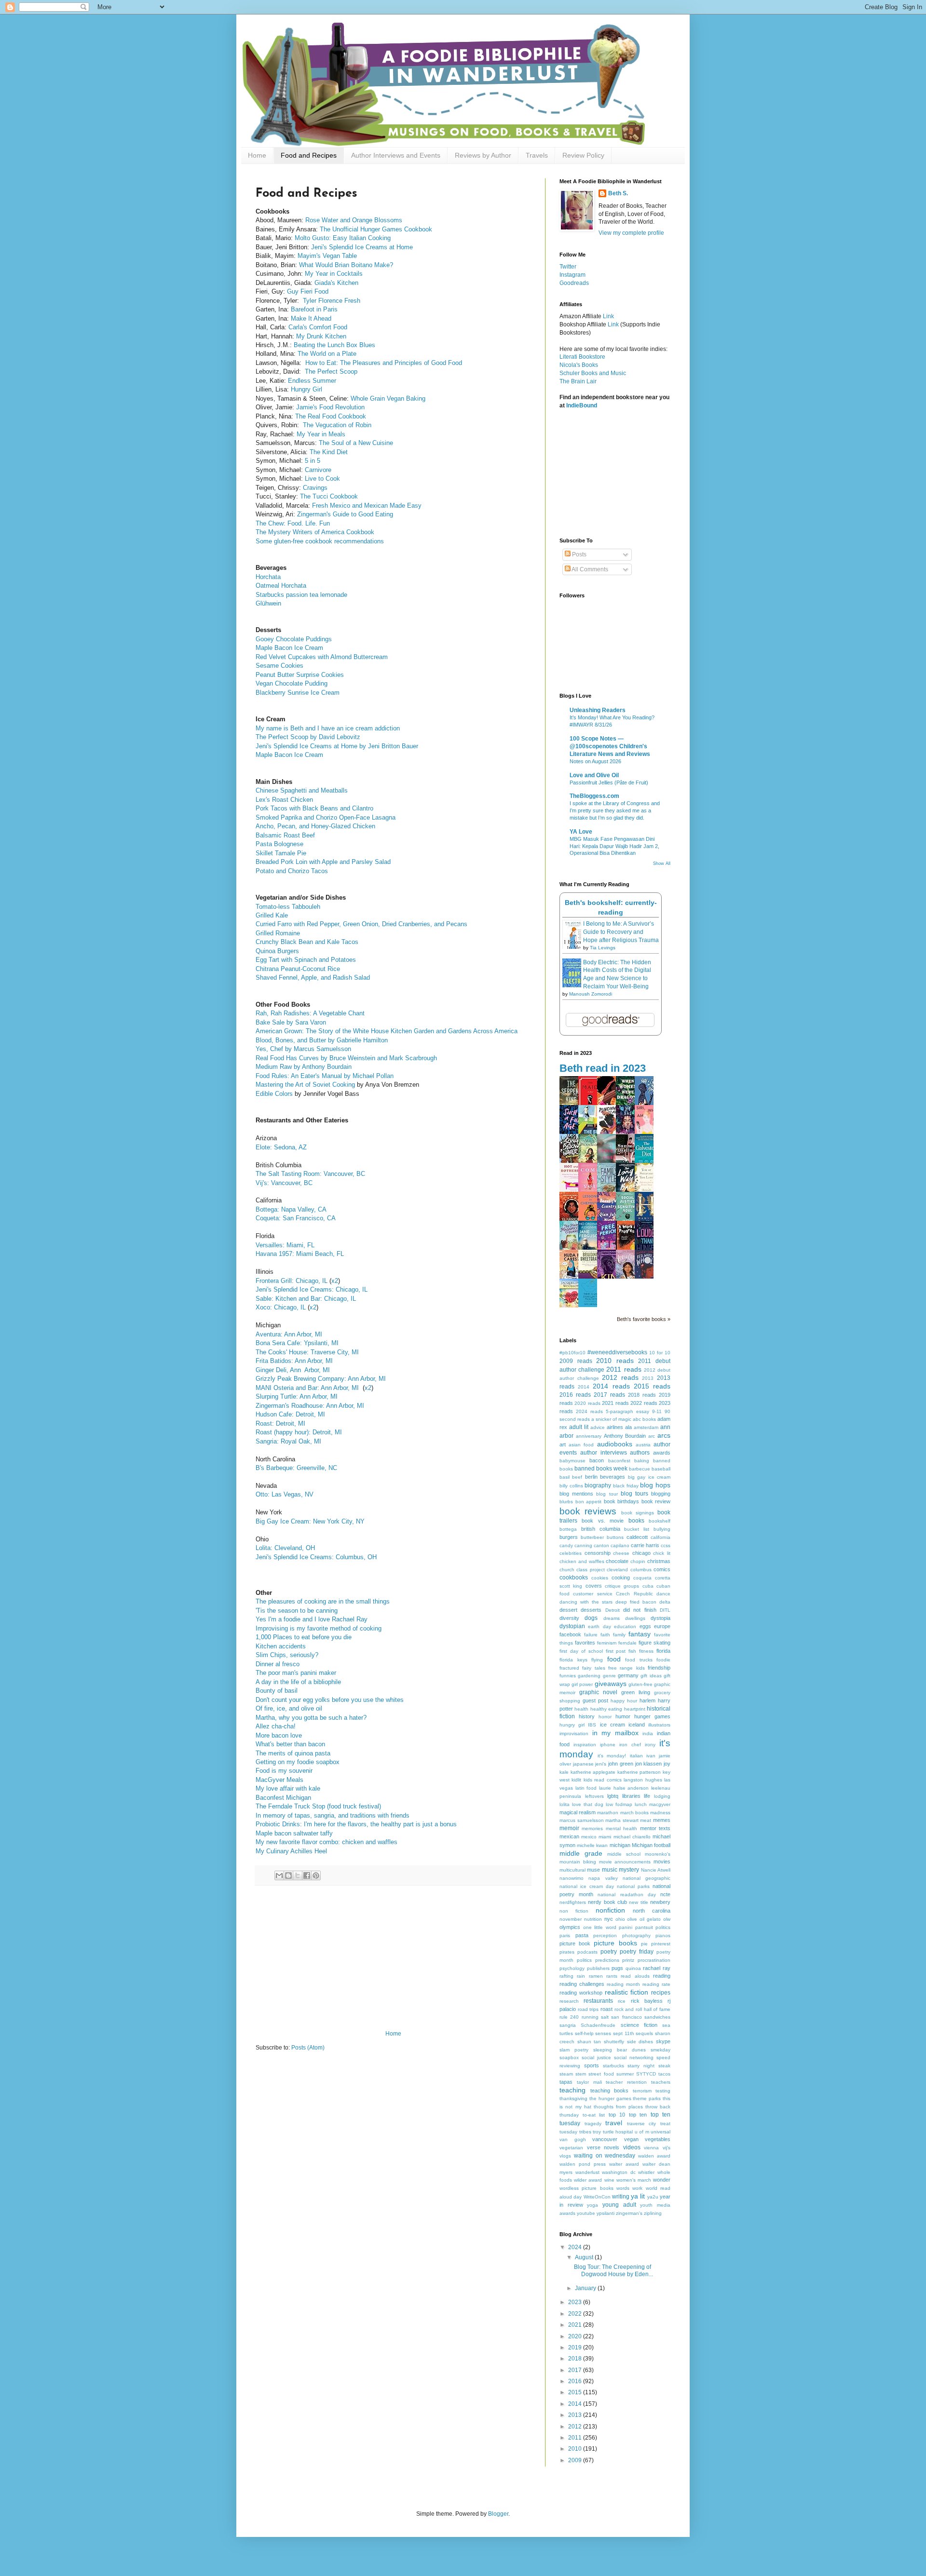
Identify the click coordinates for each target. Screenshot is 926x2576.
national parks (633, 1886)
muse (593, 1870)
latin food (586, 1788)
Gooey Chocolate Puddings (294, 639)
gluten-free (640, 1684)
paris (565, 1935)
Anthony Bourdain (625, 1436)
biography (598, 1485)
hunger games (652, 1716)
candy (566, 1545)
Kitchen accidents (281, 1646)
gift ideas (651, 1676)
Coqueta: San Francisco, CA (297, 1218)
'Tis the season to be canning (298, 1611)
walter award (624, 2164)
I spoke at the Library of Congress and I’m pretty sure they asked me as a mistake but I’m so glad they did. (615, 810)
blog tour (607, 1494)
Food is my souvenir (285, 1771)
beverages (613, 1477)
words (623, 2188)
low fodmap (619, 1804)
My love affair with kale (288, 1788)
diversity (569, 1618)
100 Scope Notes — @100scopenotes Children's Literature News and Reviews (610, 746)
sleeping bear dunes (620, 2050)
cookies (600, 1578)
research (569, 2001)
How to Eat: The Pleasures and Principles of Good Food (384, 363)
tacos (664, 2074)
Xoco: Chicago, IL (281, 1307)
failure (591, 1635)
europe (662, 1626)
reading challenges (582, 1984)
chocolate (617, 1561)
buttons (615, 1537)
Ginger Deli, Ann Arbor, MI (293, 1370)
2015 (576, 2392)
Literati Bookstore (582, 357)
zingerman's (629, 2213)
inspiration (585, 1745)
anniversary (589, 1436)
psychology (572, 1968)
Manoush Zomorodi (591, 994)
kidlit (576, 1780)
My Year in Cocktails (334, 274)
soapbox (569, 2057)
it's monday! (612, 1756)
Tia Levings (603, 948)
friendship (659, 1668)
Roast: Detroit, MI (282, 1423)
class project (590, 1570)
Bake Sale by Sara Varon (292, 1022)
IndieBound (582, 405)
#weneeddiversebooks (617, 1352)
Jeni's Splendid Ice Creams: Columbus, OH (317, 1557)
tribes (585, 2132)
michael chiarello (632, 1837)
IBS (592, 1725)
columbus (641, 1570)
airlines (615, 1427)
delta (665, 1602)
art (563, 1444)
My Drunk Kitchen (321, 336)
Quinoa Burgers (278, 951)
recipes (661, 1993)
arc (652, 1436)
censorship (598, 1553)
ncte (665, 1894)
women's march (634, 2180)
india (648, 1733)
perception (605, 1935)
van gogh (573, 2139)
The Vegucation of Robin (337, 425)
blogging (661, 1494)
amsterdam (646, 1427)
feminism (607, 1643)
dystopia (660, 1618)
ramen (596, 1976)
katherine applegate (593, 1772)
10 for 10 (660, 1353)
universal (660, 2132)
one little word (600, 1927)
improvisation (574, 1733)
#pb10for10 (572, 1353)
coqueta (642, 1578)
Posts (579, 554)
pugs (617, 1968)
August (585, 2257)
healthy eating (606, 1709)
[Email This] (279, 1875)
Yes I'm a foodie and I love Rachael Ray (312, 1619)
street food (601, 2074)
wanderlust (587, 2172)
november (571, 1919)
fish (632, 1651)
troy (597, 2132)
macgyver (660, 1804)
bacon (597, 1460)
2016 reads (575, 1395)
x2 (335, 1281)
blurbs (566, 1502)
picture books (615, 1943)
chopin (638, 1561)
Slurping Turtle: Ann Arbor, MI (297, 1396)
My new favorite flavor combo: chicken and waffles (327, 1842)
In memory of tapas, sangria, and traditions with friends (333, 1815)
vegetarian (571, 2148)
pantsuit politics (653, 1927)
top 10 (617, 2115)
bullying (662, 1529)
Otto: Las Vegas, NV (285, 1494)
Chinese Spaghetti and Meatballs (302, 790)
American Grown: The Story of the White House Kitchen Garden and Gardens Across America (388, 1031)
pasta (582, 1935)
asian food (581, 1445)
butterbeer (592, 1537)
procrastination (654, 1960)
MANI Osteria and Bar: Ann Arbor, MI (309, 1388)
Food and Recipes (309, 155)
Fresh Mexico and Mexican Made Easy (367, 506)
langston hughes (643, 1780)
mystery (629, 1870)
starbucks (613, 2066)
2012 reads (620, 1377)
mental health (621, 1828)
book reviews (588, 1511)
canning (583, 1545)
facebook (570, 1634)
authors (640, 1453)
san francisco (626, 2017)
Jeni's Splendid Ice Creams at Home (362, 247)
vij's (667, 2148)
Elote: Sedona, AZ (281, 1147)
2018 (576, 2359)
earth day (599, 1626)
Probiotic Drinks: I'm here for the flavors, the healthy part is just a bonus (357, 1824)
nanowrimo (572, 1878)
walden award (654, 2156)
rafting (566, 1976)
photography (636, 1935)
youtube (586, 2213)
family (619, 1635)
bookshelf (660, 1521)
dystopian (572, 1626)
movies (662, 1861)
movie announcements (625, 1862)
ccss (666, 1545)
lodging (662, 1796)
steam (566, 2074)
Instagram (572, 275)
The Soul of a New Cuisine (356, 443)
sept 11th (624, 2033)
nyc (609, 1919)
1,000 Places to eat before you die (304, 1637)
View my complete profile (631, 233)
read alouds (635, 1976)
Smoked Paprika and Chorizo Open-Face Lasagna (327, 817)
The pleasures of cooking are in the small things (324, 1601)
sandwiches (657, 2017)
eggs (645, 1626)
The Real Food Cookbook (331, 416)
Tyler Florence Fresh (332, 301)
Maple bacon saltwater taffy (294, 1833)
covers (594, 1586)
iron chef (630, 1745)
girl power (582, 1684)
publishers (598, 1968)
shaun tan (589, 2042)
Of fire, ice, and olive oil (290, 1708)
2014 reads (611, 1386)
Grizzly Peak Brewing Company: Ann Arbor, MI (322, 1379)
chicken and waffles (582, 1561)
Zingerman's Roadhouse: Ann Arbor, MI (310, 1406)
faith (605, 1635)
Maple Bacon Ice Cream (289, 648)
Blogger (498, 2514)
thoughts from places (618, 2107)
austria (643, 1445)
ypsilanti (606, 2213)
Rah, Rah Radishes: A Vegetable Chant (310, 1013)
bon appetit (589, 1502)
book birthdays (622, 1501)
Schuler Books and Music (593, 373)
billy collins (571, 1486)
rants (612, 1976)
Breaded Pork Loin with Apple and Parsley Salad (323, 862)
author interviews (604, 1453)
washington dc (619, 2172)
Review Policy (583, 155)
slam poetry (574, 2050)
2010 (576, 2449)
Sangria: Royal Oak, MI (289, 1441)
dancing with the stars (586, 1602)
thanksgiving (573, 2098)
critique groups (622, 1586)
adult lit (579, 1427)
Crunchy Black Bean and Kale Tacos (307, 942)
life (647, 1796)
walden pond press (583, 2164)
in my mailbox (615, 1733)
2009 (576, 2460)
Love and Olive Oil (594, 775)
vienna (651, 2148)
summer (625, 2074)
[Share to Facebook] (307, 1875)
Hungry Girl (306, 389)
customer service (592, 1594)
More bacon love (279, 1735)
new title (638, 1902)
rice (622, 2001)
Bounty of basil (277, 1691)
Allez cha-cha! (277, 1726)
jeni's (601, 1764)
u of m (642, 2132)
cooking (621, 1578)
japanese (583, 1764)
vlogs (565, 2156)
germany (628, 1675)
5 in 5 (313, 461)
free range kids (626, 1668)
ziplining (653, 2213)
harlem (647, 1700)
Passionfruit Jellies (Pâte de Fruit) (609, 782)
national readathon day (626, 1895)
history (587, 1716)
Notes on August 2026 (595, 761)
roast (606, 2009)
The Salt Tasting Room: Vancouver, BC (310, 1174)
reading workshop (581, 1993)
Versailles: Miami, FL (285, 1245)
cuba (648, 1586)
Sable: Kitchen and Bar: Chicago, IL (306, 1299)
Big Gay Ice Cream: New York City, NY (310, 1521)
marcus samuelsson (582, 1820)
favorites (585, 1643)
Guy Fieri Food (308, 291)
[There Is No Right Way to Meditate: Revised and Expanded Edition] (590, 1305)
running (590, 2017)
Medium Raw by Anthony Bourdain (304, 1067)
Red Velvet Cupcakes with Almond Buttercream (323, 657)
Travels (537, 155)
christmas (659, 1561)
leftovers (594, 1796)
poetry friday (637, 1952)
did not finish (640, 1610)
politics (584, 1960)
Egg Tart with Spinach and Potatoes (307, 960)
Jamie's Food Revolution (330, 407)
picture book (575, 1943)
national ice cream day (587, 1886)
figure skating (654, 1643)
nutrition (593, 1919)
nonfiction (610, 1910)
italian (636, 1756)
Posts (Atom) (308, 2048)
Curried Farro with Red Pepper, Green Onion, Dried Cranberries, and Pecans (361, 924)
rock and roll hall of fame (642, 2009)
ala (628, 1427)
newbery (660, 1902)
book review (656, 1501)
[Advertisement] (393, 1958)
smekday (660, 2050)
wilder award (588, 2180)
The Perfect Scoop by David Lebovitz (308, 737)
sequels (644, 2033)
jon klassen (649, 1764)
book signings (638, 1513)
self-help (584, 2033)
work (637, 2188)
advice (598, 1427)
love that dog (588, 1804)
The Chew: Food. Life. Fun (295, 523)
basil (565, 1477)
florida (663, 1651)
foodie (663, 1660)
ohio (620, 1919)
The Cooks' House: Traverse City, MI (307, 1352)
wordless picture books (586, 2188)
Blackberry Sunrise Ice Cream (298, 693)
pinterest (661, 1944)
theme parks (647, 2098)
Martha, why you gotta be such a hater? (312, 1718)
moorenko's (658, 1854)
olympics (570, 1927)
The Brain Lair (578, 381)
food (614, 1659)
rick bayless (647, 2001)
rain (581, 1976)
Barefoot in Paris (315, 309)
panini (626, 1927)
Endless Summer (312, 381)
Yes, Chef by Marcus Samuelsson (303, 1049)
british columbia (601, 1529)
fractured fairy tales (582, 1668)
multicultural (572, 1870)
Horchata (268, 577)
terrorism (642, 2091)
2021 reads (615, 1403)
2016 (576, 2381)
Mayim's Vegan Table (327, 256)
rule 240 (569, 2017)
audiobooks (615, 1444)
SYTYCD (646, 2074)
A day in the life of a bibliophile (298, 1682)
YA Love (581, 832)
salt (605, 2017)
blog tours (634, 1494)
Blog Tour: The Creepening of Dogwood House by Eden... (613, 2270)
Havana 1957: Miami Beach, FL (301, 1254)
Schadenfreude (598, 2025)
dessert (568, 1610)
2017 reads (609, 1395)
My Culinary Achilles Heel (291, 1851)
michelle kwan (592, 1845)
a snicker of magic (611, 1419)
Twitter (568, 267)
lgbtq (613, 1796)
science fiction (639, 2025)
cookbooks (574, 1578)
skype (663, 2041)
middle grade (581, 1853)
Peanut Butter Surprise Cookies (300, 675)
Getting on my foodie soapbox (299, 1762)
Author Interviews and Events (396, 155)
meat (646, 1820)
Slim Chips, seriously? (287, 1655)
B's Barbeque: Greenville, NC (296, 1468)
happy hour (624, 1701)
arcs (664, 1435)
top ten (638, 2115)
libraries (631, 1796)
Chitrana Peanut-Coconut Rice (299, 969)
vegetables (658, 2139)
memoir (569, 1828)
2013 (648, 1378)
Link (608, 316)
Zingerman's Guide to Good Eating (345, 514)
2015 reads (652, 1386)
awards (662, 1453)
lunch (641, 1804)
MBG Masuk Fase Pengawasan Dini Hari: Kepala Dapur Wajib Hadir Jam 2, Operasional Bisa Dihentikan (614, 846)
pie (644, 1944)
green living (636, 1692)
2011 (576, 2438)
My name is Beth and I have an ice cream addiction (328, 728)
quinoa (633, 1968)
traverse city (642, 2124)
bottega (568, 1529)
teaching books (610, 2090)
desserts (591, 1610)
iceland (637, 1725)
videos (632, 2147)
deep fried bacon (636, 1602)
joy (667, 1764)
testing (663, 2091)
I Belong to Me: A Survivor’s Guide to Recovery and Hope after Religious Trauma (621, 932)
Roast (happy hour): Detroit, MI (299, 1432)
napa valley (603, 1878)
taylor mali (589, 2082)
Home (257, 155)
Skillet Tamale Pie (282, 853)
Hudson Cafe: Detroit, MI (290, 1414)
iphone (608, 1745)
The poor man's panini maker (296, 1673)
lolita (565, 1804)
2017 (576, 2370)
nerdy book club (607, 1902)
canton (601, 1545)
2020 (576, 2336)
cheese (621, 1553)
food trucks (639, 1660)
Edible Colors (274, 1094)
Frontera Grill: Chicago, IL (292, 1281)
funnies (568, 1676)
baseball (661, 1469)
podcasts (587, 1952)
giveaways (611, 1684)
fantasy (640, 1634)
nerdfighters (573, 1902)
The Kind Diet (329, 452)
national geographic (647, 1878)
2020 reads (587, 1403)
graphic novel (598, 1692)
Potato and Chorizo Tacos (292, 871)
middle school (624, 1854)
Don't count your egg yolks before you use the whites (331, 1700)
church (567, 1570)
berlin (591, 1477)
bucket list (637, 1529)
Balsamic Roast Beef (286, 835)
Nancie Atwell (656, 1870)
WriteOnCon (597, 2197)
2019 (576, 2347)
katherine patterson (639, 1772)
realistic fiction (627, 1992)
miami (605, 1837)
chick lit (662, 1553)
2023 (576, 2302)
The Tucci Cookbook (329, 496)
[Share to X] (298, 1875)
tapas (566, 2082)
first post (616, 1651)
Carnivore (318, 470)
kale (564, 1772)
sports (592, 2065)
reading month (623, 1984)
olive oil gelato (644, 1919)
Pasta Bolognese (280, 844)
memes (662, 1820)
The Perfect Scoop (331, 371)
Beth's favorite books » (644, 1319)
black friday (626, 1486)
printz (628, 1960)
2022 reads (644, 1403)
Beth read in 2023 (603, 1068)
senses (603, 2033)
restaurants (598, 2001)
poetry (609, 1952)
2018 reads (642, 1395)
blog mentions (576, 1494)
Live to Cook (322, 479)
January (586, 2288)
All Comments (589, 569)
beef (577, 1477)
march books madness (645, 1813)
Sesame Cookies (279, 666)
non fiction (574, 1911)
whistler (646, 2172)
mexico (589, 1837)
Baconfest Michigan (283, 1798)
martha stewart (622, 1820)
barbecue (640, 1469)
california (660, 1537)
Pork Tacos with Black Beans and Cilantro (314, 808)
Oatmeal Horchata (282, 586)
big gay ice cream (649, 1477)
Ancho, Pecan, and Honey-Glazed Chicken (316, 826)
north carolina (652, 1911)
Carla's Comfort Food (318, 327)
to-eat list (594, 2115)
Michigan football (651, 1845)
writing (621, 2197)
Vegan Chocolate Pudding (293, 683)
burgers (569, 1537)
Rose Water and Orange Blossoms (354, 220)
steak (664, 2066)
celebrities (571, 1553)
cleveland (617, 1570)
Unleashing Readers (598, 710)
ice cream (613, 1725)
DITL (665, 1610)
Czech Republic (634, 1594)
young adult (619, 2205)
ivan (651, 1756)
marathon (608, 1813)
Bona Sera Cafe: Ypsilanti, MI (297, 1343)
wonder (662, 2180)
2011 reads (624, 1369)
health (581, 1709)
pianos (663, 1935)
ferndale (627, 1643)
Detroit (613, 1610)
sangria (568, 2025)
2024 (576, 2247)
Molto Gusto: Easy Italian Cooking (343, 238)
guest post (595, 1700)
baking (642, 1461)
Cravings (315, 488)
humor (623, 1716)
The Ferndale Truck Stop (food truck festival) (319, 1806)
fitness (646, 1651)
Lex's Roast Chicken (284, 800)
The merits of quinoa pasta (294, 1753)
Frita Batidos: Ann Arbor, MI (295, 1361)
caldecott (637, 1537)
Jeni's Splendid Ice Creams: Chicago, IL (312, 1289)
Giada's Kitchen (336, 283)
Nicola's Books (579, 365)
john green (621, 1764)
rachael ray (657, 1968)
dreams (612, 1618)
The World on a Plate (327, 354)
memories (592, 1828)
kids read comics (603, 1780)
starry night (641, 2066)
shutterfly (614, 2042)
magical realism (578, 1812)
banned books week (601, 1469)
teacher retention (626, 2082)
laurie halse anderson (624, 1788)
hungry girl (572, 1725)
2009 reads (576, 1361)
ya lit (638, 2196)
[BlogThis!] (288, 1875)
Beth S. (618, 193)
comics (662, 1569)
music (610, 1870)
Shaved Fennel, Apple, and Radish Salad (313, 978)
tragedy (593, 2124)
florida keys (573, 1660)
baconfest (619, 1461)
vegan (631, 2139)
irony (650, 1745)
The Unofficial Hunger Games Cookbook (376, 229)
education (625, 1626)
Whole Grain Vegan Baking (388, 398)
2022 (576, 2314)
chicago (641, 1553)
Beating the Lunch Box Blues (334, 345)
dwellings (635, 1618)
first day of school (581, 1651)
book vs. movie (603, 1521)
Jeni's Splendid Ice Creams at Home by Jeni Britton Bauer (338, 746)
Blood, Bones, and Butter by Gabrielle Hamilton (323, 1040)
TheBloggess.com (594, 796)
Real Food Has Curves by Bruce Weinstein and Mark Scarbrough (346, 1058)
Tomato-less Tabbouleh (288, 907)
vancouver (605, 2139)
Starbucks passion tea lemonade (301, 595)
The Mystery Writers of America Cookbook (316, 532)
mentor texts (655, 1828)
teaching (572, 2090)
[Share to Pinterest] (316, 1875)
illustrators (659, 1725)
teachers (661, 2082)
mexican (569, 1836)
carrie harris (645, 1545)
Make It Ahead (311, 318)
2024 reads (589, 1411)
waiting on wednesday (605, 2156)
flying (597, 1660)
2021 (576, 2325)
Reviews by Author (483, 155)
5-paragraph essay (627, 1411)
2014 (584, 1387)
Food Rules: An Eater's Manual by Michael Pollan (325, 1076)
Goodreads (574, 283)
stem (581, 2074)
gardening (589, 1676)
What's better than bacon (290, 1744)
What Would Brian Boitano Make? (346, 265)
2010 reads (615, 1361)
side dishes (640, 2042)
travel (614, 2123)
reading (662, 1976)
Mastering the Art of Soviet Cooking (305, 1085)
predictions (607, 1960)
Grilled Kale (273, 915)
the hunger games (610, 2098)
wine (609, 2180)
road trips (588, 2009)
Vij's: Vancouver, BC (285, 1183)
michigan (620, 1845)
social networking (634, 2057)
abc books (644, 1419)
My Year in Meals (321, 434)
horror (605, 1717)
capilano (620, 1545)
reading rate (656, 1984)
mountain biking (578, 1862)
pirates (567, 1952)
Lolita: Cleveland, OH (286, 1548)
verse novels (603, 2147)
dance (663, 1594)
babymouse (572, 1461)
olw (667, 1919)
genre (609, 1676)
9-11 (657, 1411)
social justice (596, 2057)
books (636, 1521)
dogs (591, 1618)
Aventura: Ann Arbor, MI (290, 1334)
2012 (576, 2427)
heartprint (635, 1709)
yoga (592, 2205)
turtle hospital (618, 2132)
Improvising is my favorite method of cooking (319, 1628)
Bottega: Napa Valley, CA (291, 1209)
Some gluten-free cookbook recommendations (320, 541)
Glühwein (268, 603)
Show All (662, 863)
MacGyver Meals (279, 1780)
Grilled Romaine (278, 933)
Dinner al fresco (278, 1664)
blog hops (655, 1485)
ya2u (653, 2197)
